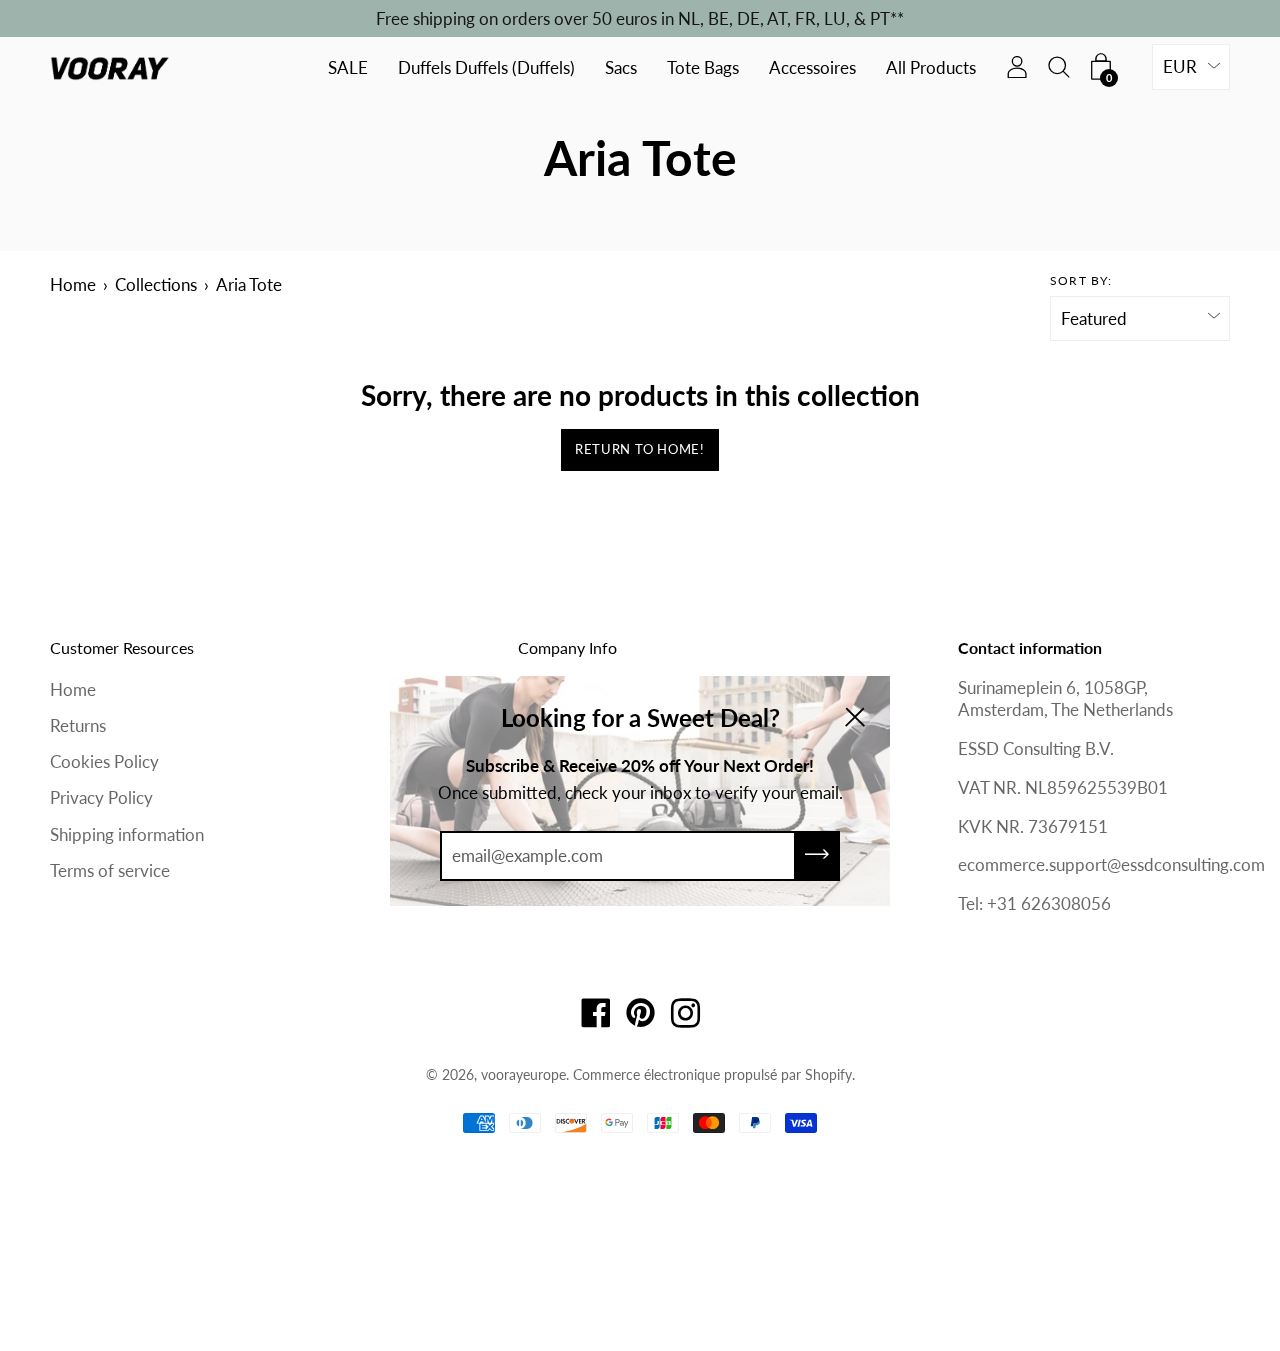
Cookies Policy (104, 761)
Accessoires (812, 68)
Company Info (567, 647)
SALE (348, 68)
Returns (78, 725)
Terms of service (110, 870)
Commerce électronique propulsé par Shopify (712, 1074)
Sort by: (1081, 280)
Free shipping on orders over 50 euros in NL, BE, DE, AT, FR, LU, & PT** (640, 18)
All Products (931, 68)
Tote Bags (703, 68)
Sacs (621, 68)
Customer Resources (122, 647)
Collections (156, 284)
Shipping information (127, 834)
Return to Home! (640, 449)
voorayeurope (523, 1074)
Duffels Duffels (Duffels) (486, 68)
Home (73, 284)
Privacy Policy (101, 797)
